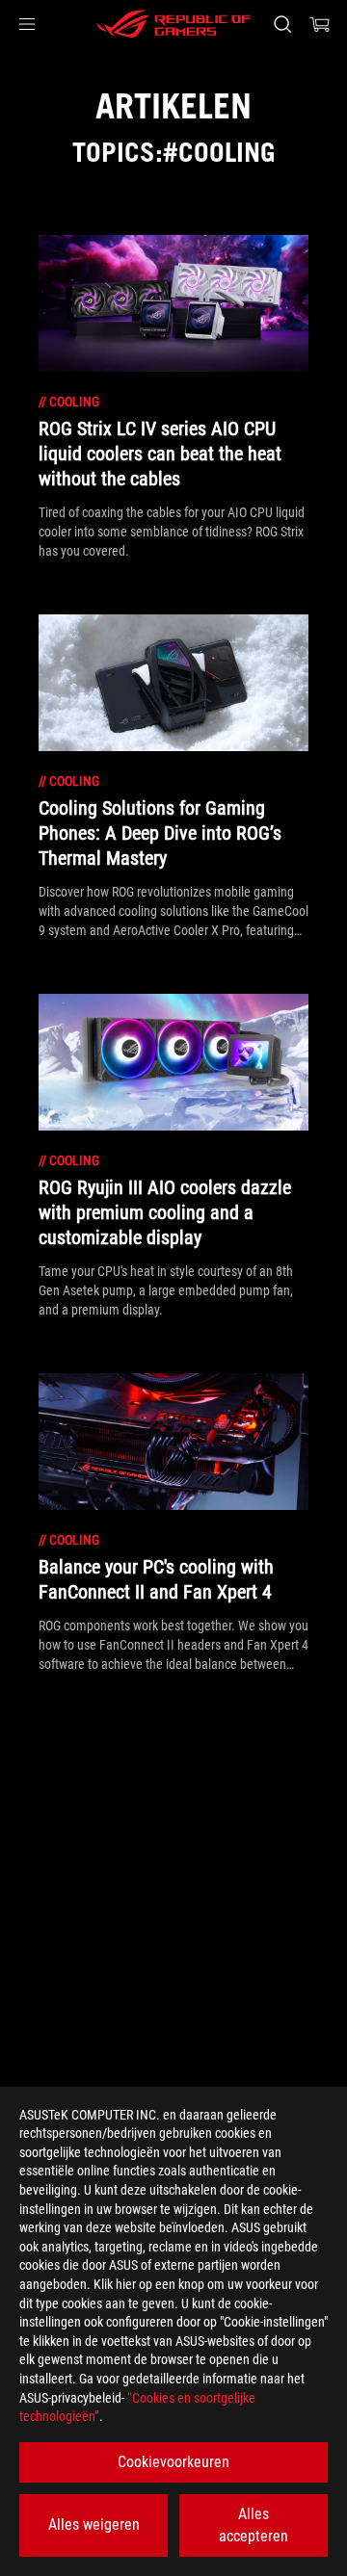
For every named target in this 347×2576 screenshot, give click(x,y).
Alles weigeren (94, 2524)
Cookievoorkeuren (173, 2462)
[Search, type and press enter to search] (282, 24)
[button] (27, 24)
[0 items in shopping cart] (320, 24)
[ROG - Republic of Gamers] (173, 24)
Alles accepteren (254, 2524)
